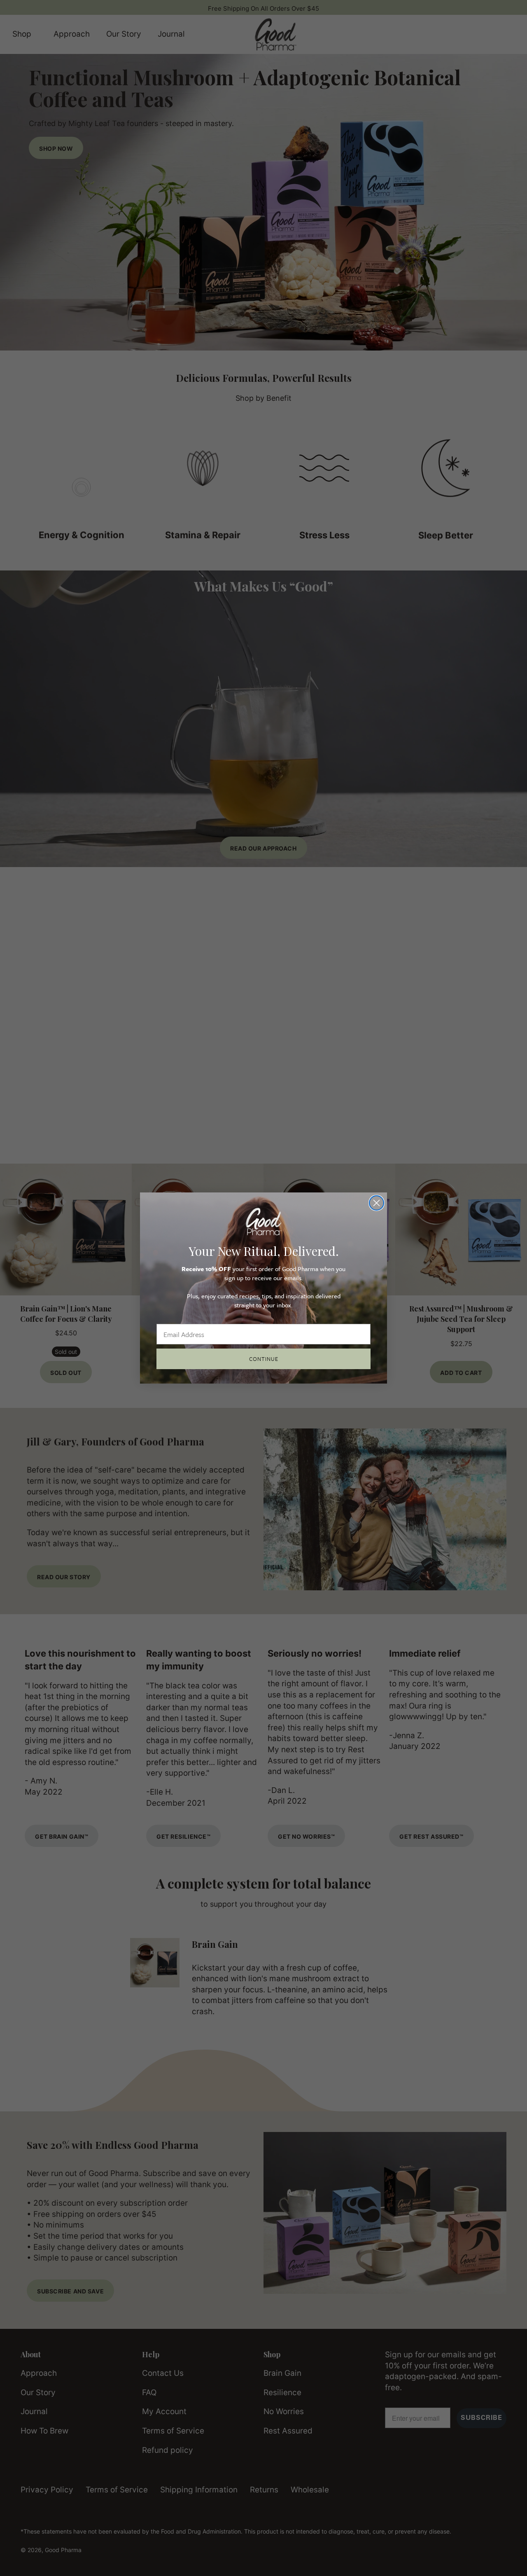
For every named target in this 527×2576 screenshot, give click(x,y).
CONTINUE (264, 1359)
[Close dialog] (377, 1203)
